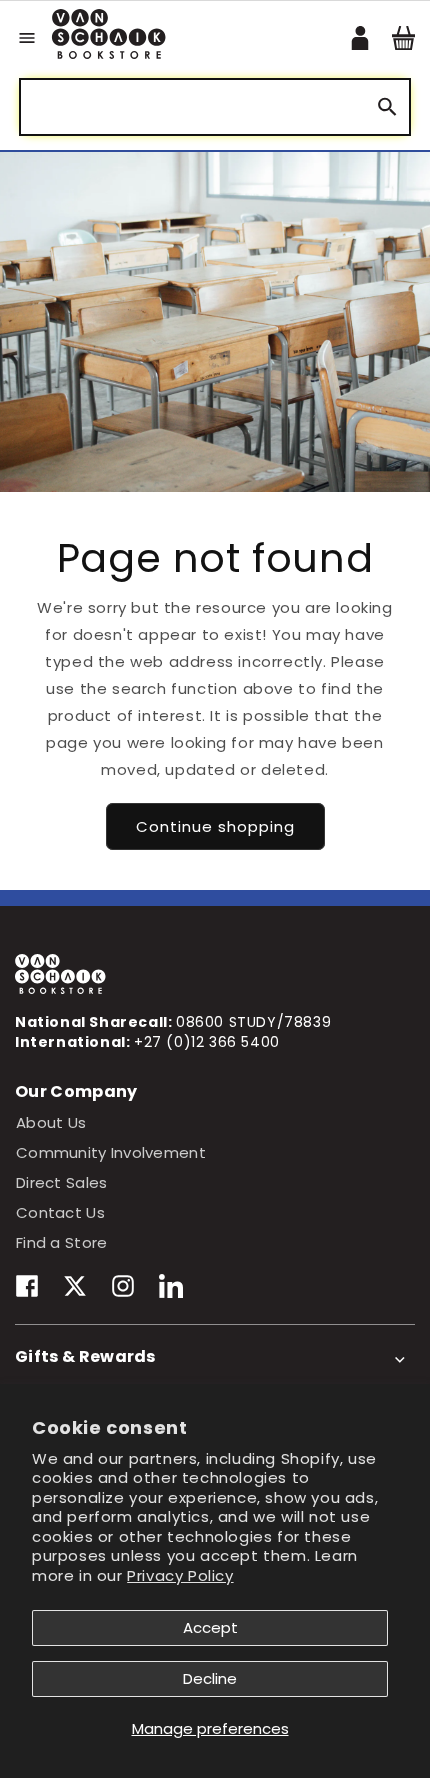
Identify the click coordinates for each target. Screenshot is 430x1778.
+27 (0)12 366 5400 (207, 1042)
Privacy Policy (180, 1575)
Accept (210, 1627)
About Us (51, 1122)
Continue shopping (215, 826)
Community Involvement (111, 1152)
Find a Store (61, 1242)
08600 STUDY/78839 (253, 1022)
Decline (210, 1678)
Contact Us (60, 1212)
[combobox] (215, 107)
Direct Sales (61, 1182)
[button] (27, 38)
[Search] (387, 107)
